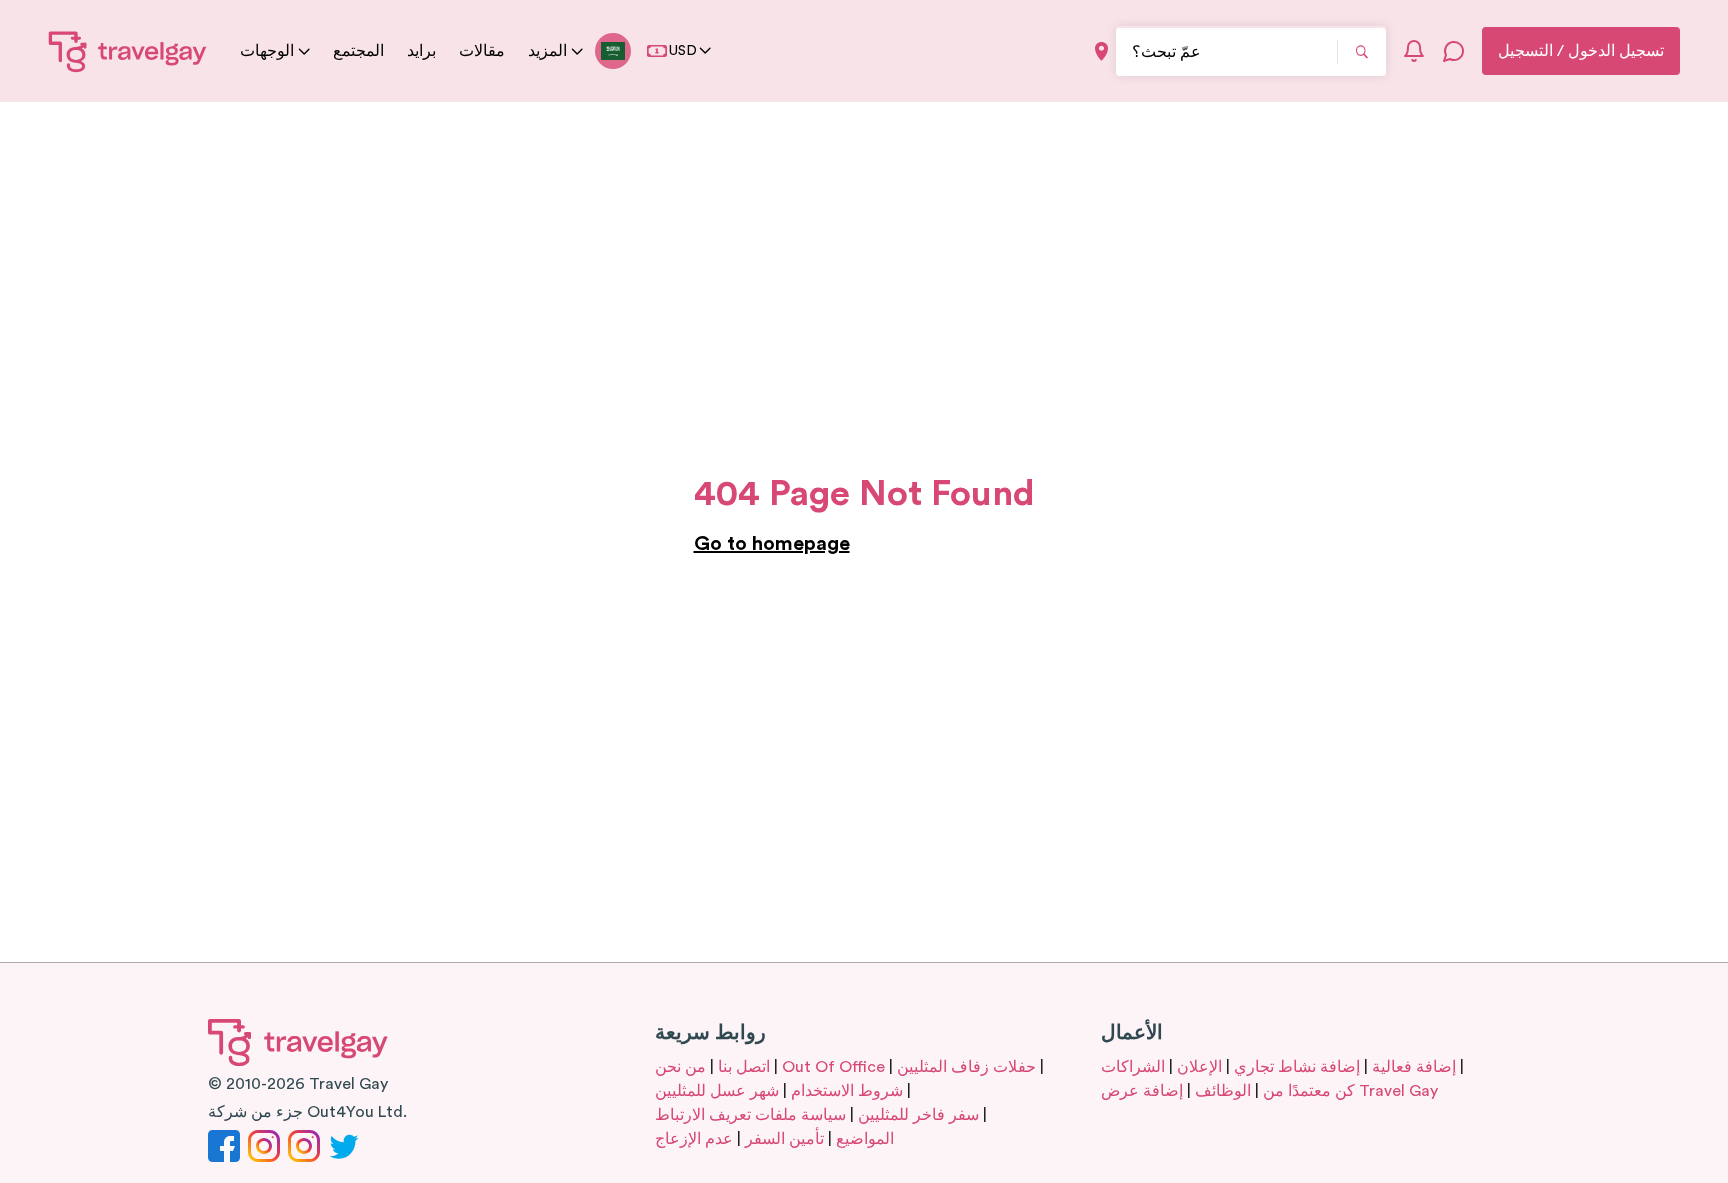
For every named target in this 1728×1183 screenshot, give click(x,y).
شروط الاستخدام (847, 1091)
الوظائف (1223, 1091)
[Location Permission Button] (1101, 51)
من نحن (680, 1067)
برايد (421, 51)
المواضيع (865, 1139)
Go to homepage (772, 544)
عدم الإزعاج (694, 1139)
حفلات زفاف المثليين (966, 1067)
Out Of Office (833, 1067)
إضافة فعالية (1414, 1067)
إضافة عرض (1142, 1091)
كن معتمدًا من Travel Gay (1350, 1091)
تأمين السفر (784, 1139)
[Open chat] (1454, 51)
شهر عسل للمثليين (717, 1091)
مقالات (482, 51)
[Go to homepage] (128, 51)
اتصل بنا (744, 1067)
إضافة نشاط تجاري (1297, 1067)
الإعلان (1199, 1067)
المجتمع (358, 51)
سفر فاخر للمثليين (918, 1115)
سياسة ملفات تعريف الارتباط (750, 1115)
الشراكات (1133, 1067)
